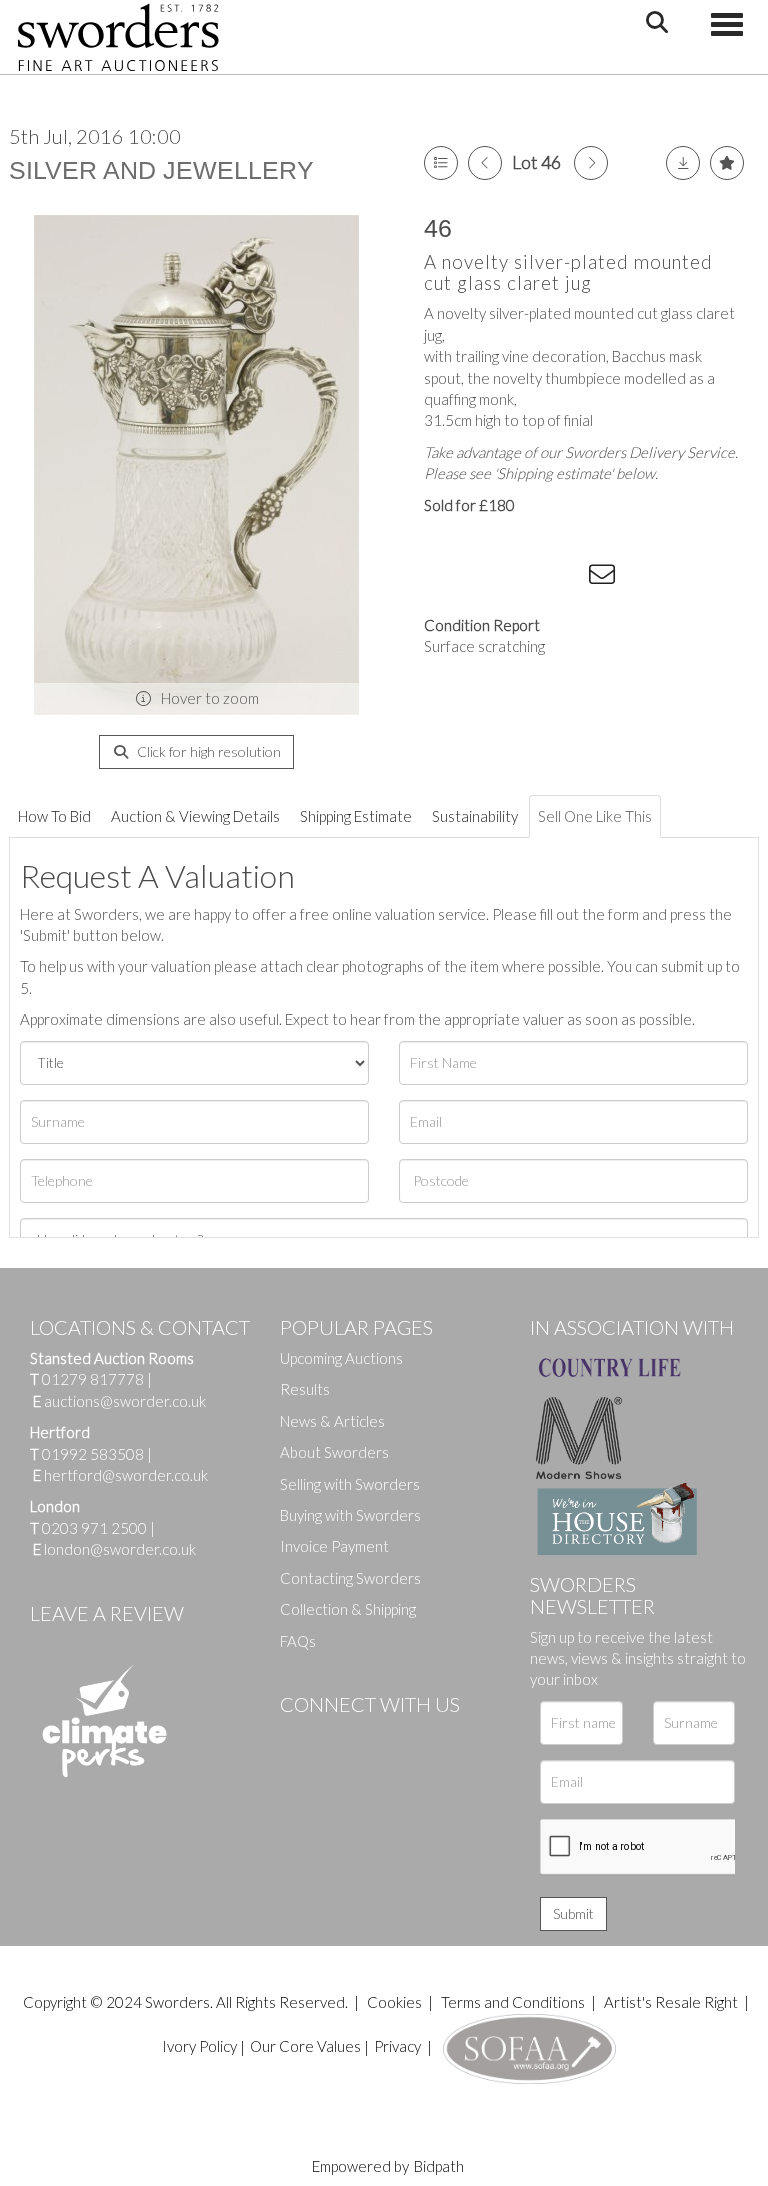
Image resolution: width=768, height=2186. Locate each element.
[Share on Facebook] (443, 578)
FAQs (298, 1641)
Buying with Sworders (350, 1515)
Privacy (397, 2046)
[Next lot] (591, 163)
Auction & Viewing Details (195, 816)
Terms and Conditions (514, 2002)
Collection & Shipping (348, 1609)
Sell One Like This (595, 816)
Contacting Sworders (350, 1578)
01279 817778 (93, 1379)
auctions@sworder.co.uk (119, 1401)
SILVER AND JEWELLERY (161, 170)
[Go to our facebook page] (299, 1738)
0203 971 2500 (94, 1528)
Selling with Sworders (350, 1484)
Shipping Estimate (356, 816)
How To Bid (54, 816)
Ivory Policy (199, 2046)
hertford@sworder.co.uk (126, 1475)
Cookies (394, 2002)
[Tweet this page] (484, 578)
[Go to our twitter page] (340, 1738)
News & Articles (332, 1421)
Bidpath (439, 2166)
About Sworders (334, 1452)
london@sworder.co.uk (114, 1549)
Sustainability (475, 816)
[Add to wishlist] (727, 163)
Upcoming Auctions (341, 1358)
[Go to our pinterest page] (380, 1738)
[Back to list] (441, 163)
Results (305, 1389)
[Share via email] (605, 578)
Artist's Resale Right (671, 2002)
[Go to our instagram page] (565, 578)
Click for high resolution (207, 751)
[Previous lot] (485, 163)
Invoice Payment (334, 1546)
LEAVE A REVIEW (107, 1613)
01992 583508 (93, 1454)
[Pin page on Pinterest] (524, 578)
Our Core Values (305, 2046)
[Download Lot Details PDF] (683, 163)
